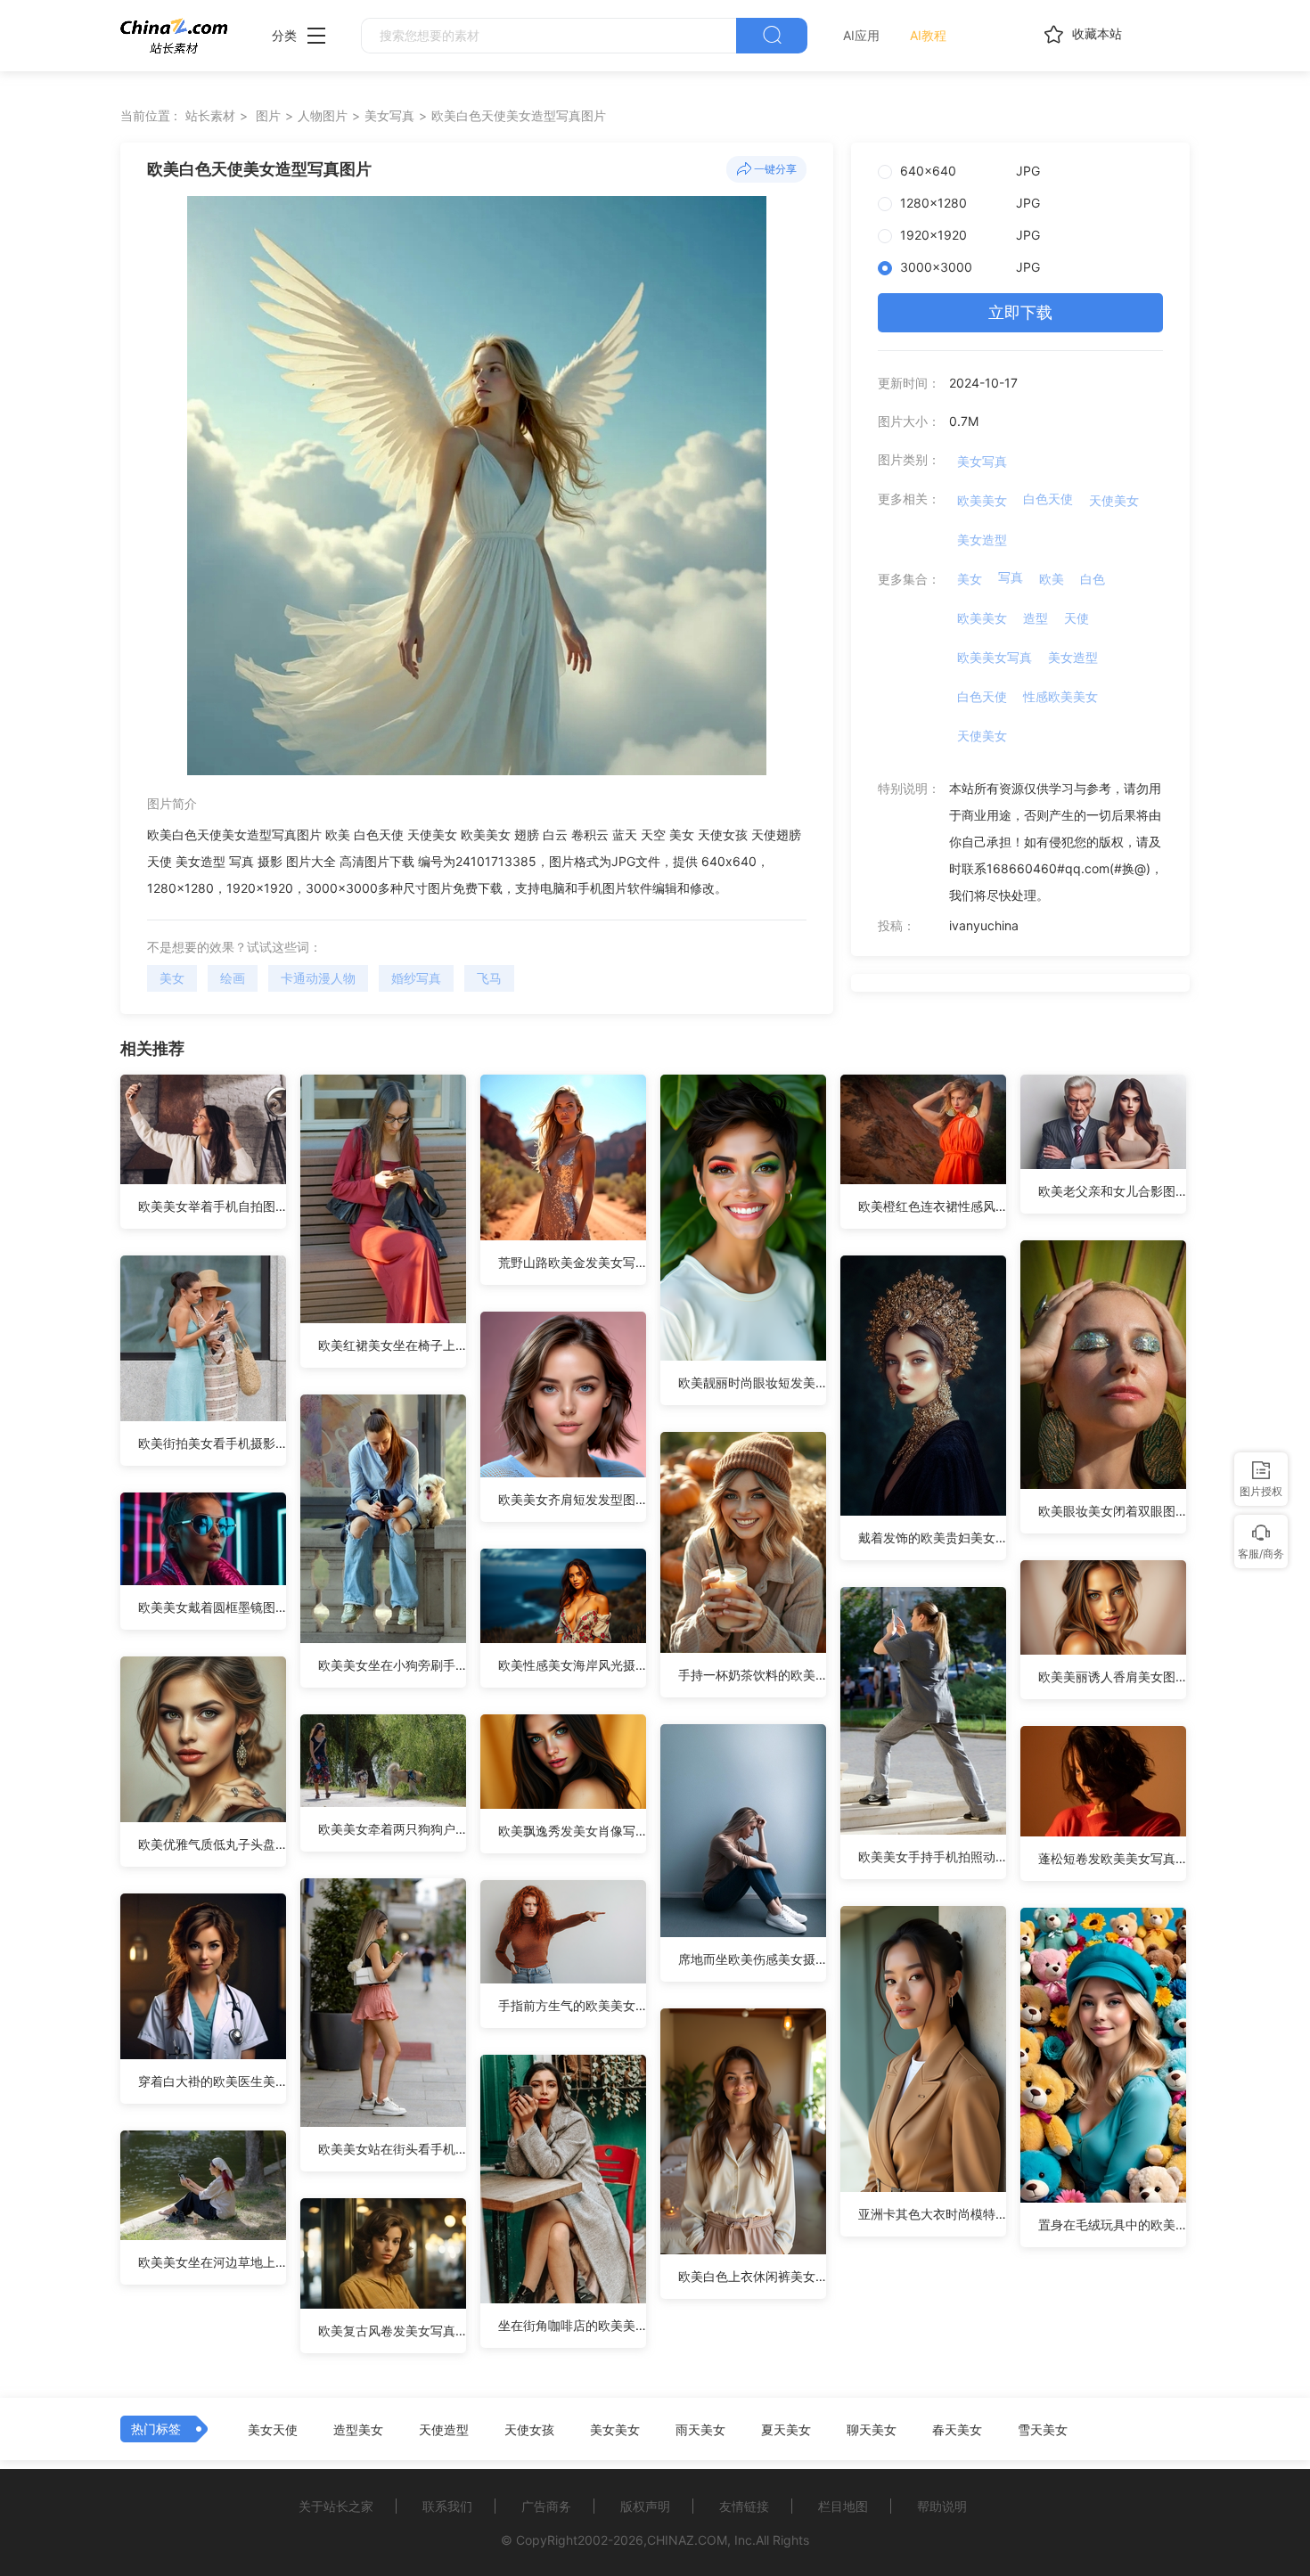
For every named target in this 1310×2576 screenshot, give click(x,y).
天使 (1077, 618)
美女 (172, 978)
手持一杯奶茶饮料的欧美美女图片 (752, 1675)
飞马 (489, 978)
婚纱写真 (416, 978)
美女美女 (615, 2430)
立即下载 (1020, 312)
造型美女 (358, 2430)
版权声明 (645, 2506)
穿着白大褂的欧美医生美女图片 (212, 2081)
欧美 (1052, 579)
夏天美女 (786, 2430)
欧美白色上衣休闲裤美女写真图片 (752, 2276)
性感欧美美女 (1060, 696)
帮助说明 (942, 2506)
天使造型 (444, 2430)
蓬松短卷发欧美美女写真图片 (1112, 1858)
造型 (1036, 618)
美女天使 (273, 2430)
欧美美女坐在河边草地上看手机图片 (212, 2262)
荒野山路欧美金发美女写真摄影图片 (572, 1262)
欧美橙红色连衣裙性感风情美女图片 (932, 1206)
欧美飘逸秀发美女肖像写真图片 (572, 1831)
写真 (1011, 577)
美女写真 (389, 115)
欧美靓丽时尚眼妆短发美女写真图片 (752, 1382)
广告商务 (546, 2506)
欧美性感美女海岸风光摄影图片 (572, 1665)
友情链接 (744, 2506)
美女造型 (982, 540)
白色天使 (1048, 499)
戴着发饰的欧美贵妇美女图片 (932, 1537)
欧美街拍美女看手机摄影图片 (212, 1443)
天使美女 (1114, 500)
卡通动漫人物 (318, 978)
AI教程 (928, 35)
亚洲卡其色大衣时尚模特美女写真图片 (932, 2214)
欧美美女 (982, 500)
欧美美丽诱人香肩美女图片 (1112, 1676)
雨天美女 (700, 2430)
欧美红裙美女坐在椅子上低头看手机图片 (392, 1345)
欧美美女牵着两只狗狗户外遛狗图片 (392, 1829)
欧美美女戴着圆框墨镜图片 (212, 1607)
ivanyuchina (984, 925)
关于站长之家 (336, 2506)
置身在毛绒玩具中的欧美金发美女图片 (1112, 2224)
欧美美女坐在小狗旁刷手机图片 (392, 1665)
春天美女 (957, 2430)
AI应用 (861, 35)
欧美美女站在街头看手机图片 (392, 2149)
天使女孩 (529, 2430)
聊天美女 (872, 2430)
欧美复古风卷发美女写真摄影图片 (392, 2331)
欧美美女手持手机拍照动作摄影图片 (932, 1856)
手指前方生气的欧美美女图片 (572, 2005)
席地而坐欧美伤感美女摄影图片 (752, 1959)
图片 (268, 115)
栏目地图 (843, 2506)
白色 (1093, 579)
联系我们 (447, 2506)
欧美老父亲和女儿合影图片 (1112, 1191)
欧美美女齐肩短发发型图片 (572, 1499)
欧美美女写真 (995, 657)
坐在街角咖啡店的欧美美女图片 (572, 2325)
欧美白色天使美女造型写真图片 (519, 115)
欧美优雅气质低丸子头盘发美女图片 (212, 1844)
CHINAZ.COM (687, 2540)
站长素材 (210, 115)
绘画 (233, 978)
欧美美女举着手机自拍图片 (212, 1206)
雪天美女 (1043, 2430)
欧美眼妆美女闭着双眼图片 (1112, 1511)
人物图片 (323, 115)
